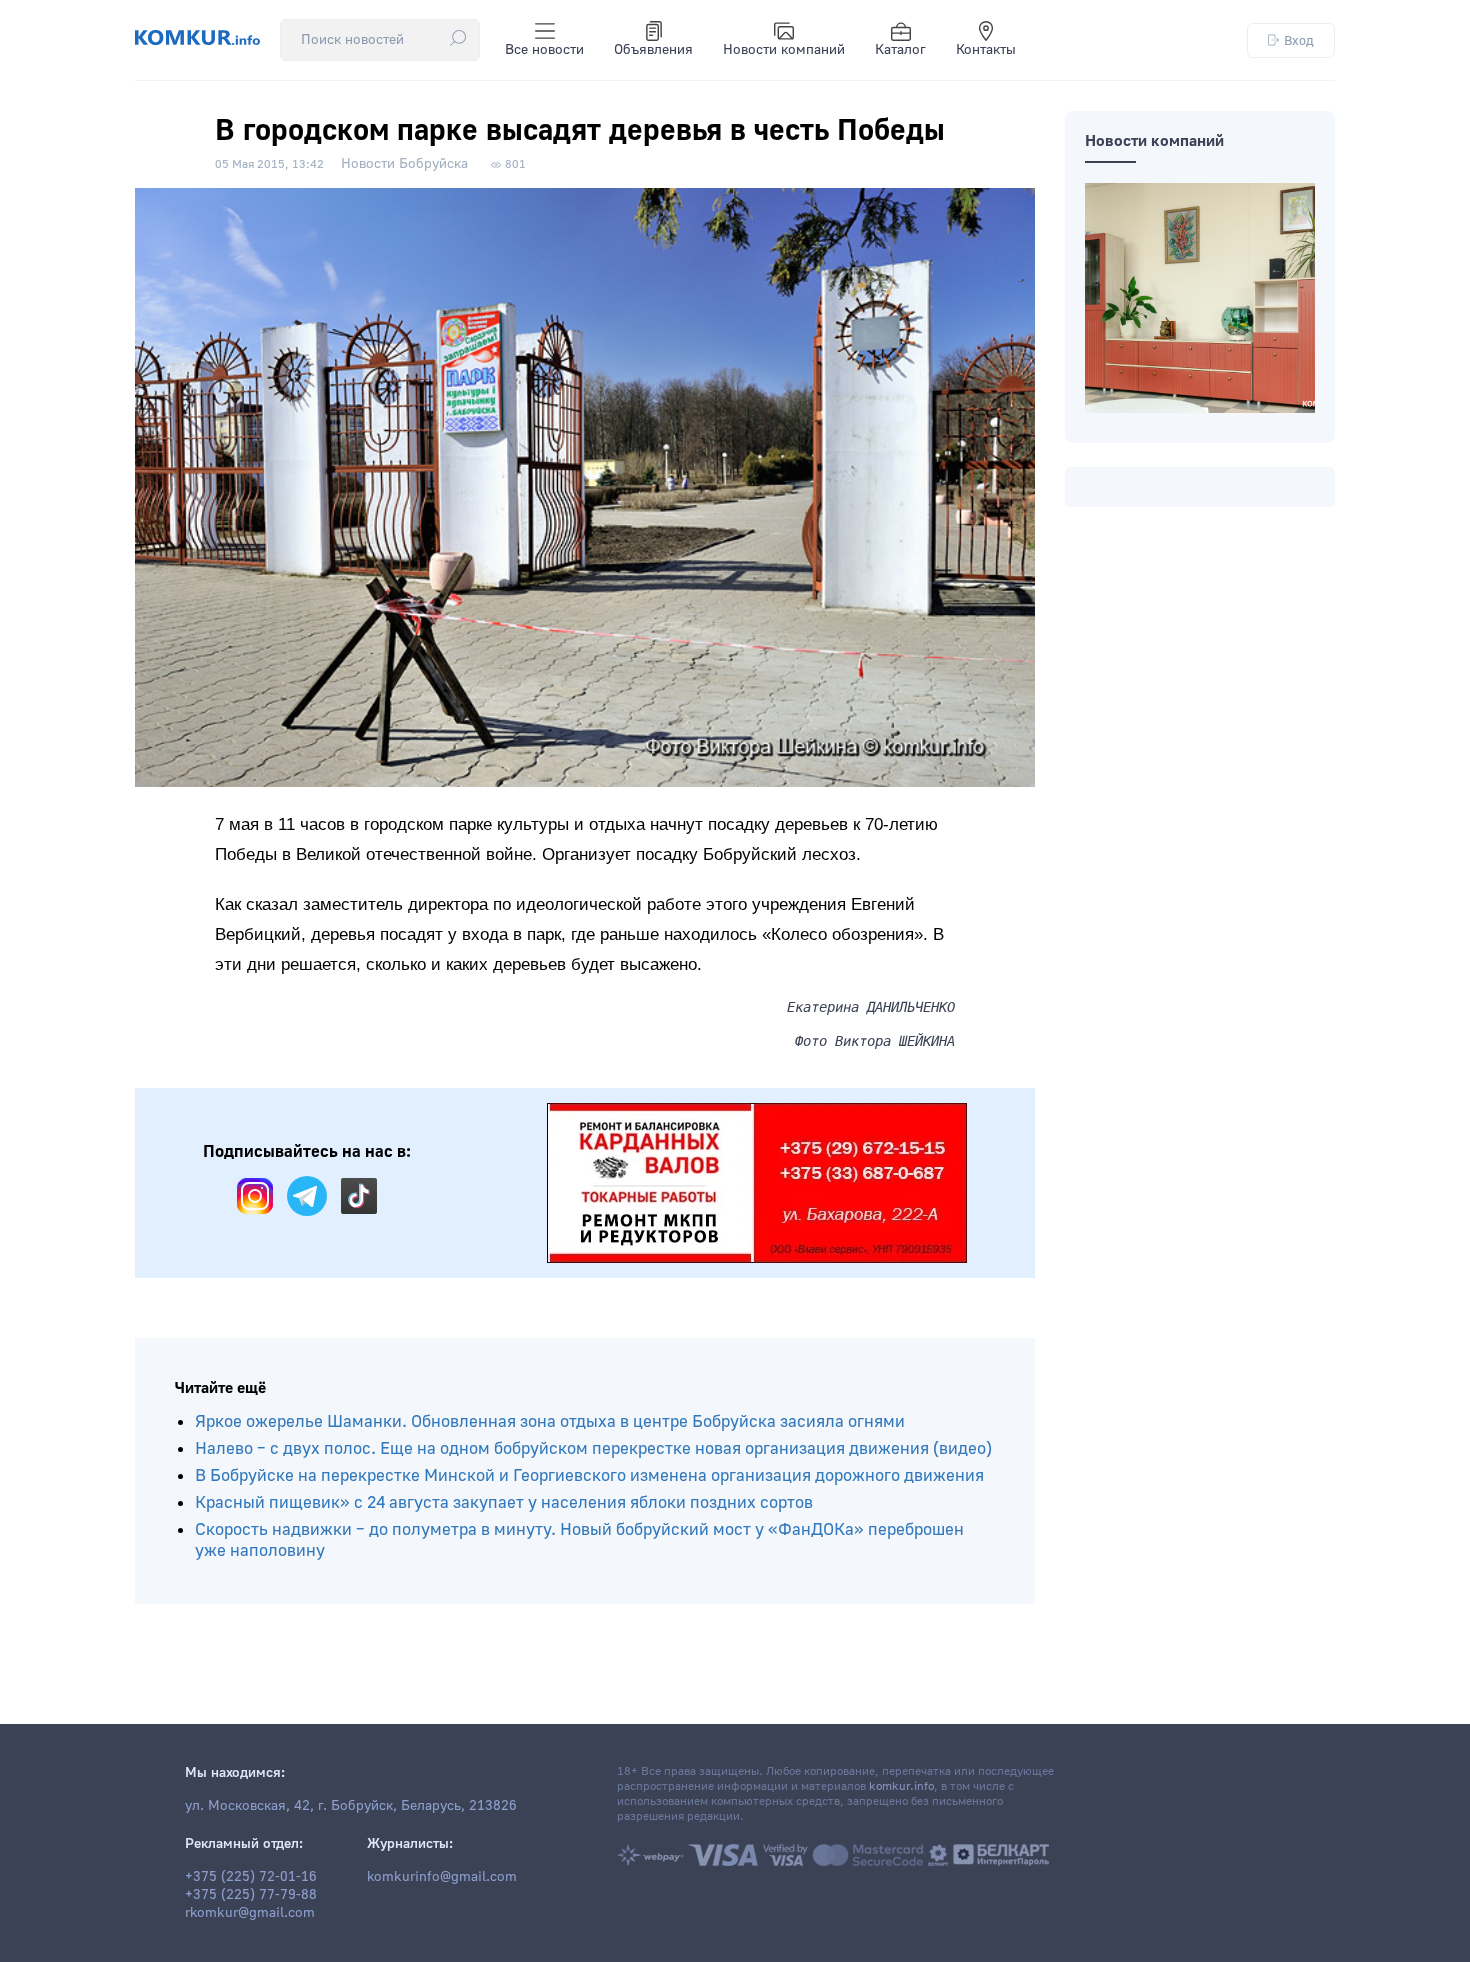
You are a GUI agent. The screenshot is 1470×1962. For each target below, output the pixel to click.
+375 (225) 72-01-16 (251, 1877)
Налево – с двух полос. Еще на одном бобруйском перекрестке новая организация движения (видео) (593, 1448)
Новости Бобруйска (404, 164)
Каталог (900, 50)
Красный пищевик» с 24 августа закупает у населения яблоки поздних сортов (504, 1502)
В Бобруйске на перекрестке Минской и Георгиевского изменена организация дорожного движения (589, 1475)
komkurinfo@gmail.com (442, 1877)
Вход (1299, 40)
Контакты (986, 50)
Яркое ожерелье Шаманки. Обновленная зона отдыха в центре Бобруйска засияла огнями (550, 1421)
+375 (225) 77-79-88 (251, 1895)
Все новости (544, 50)
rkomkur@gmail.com (250, 1913)
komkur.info (901, 1786)
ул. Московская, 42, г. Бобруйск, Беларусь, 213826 (351, 1806)
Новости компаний (784, 50)
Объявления (653, 50)
